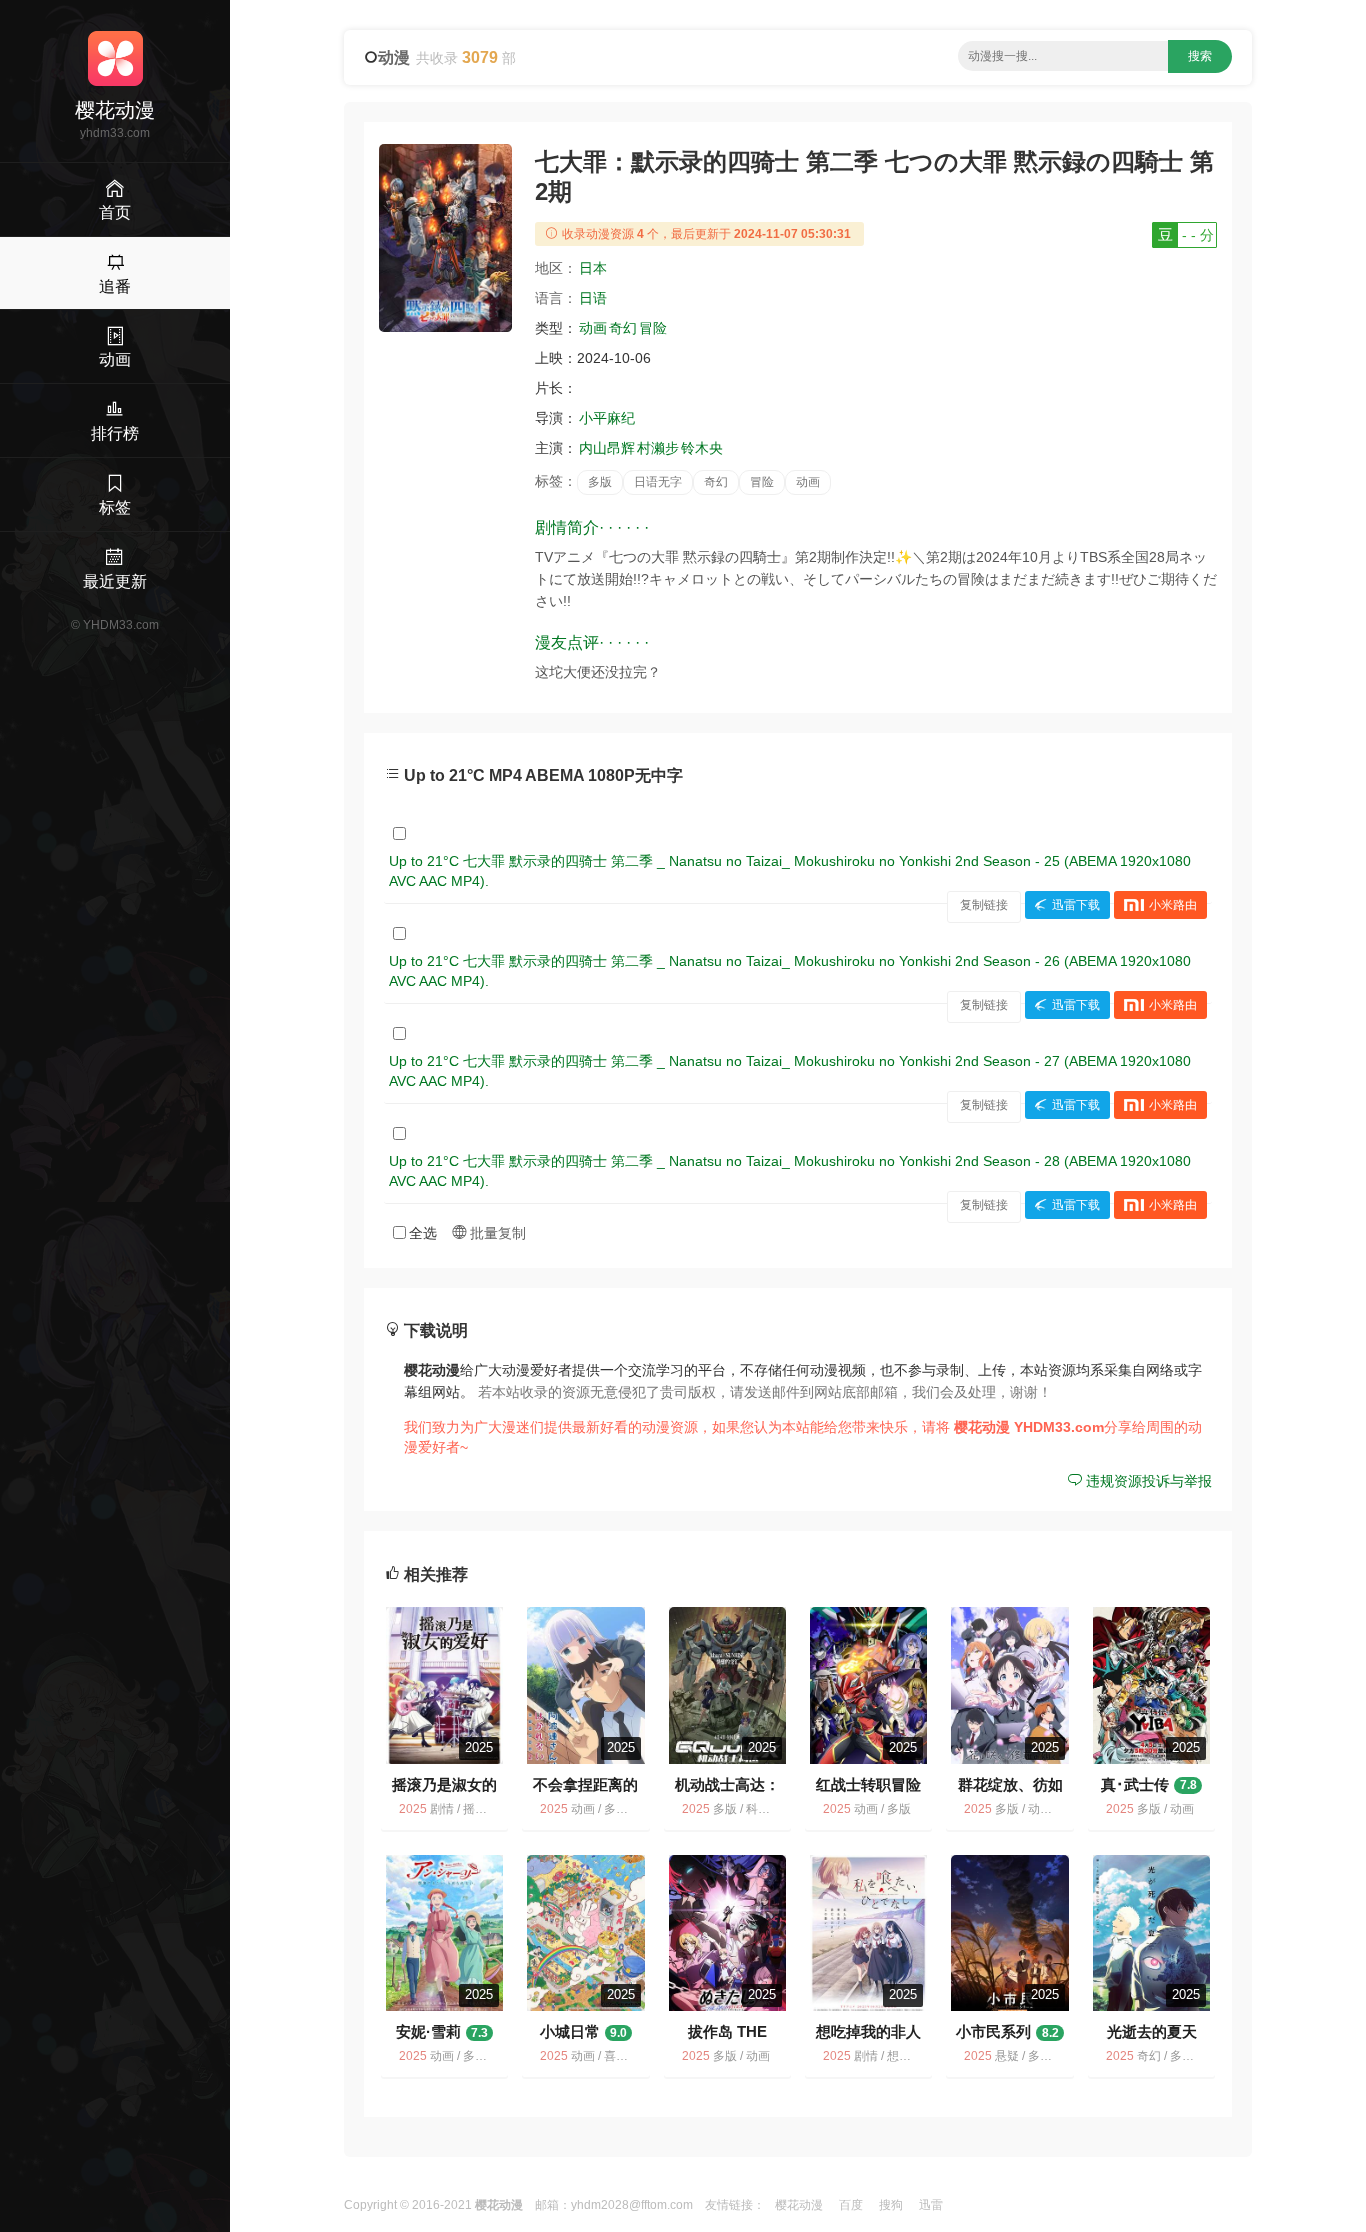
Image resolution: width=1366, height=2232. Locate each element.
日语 (593, 298)
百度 (851, 2205)
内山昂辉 (607, 448)
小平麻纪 (607, 418)
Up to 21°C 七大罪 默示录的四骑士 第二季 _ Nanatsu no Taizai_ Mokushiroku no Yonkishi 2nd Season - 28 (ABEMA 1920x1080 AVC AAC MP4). (790, 1171)
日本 (593, 268)
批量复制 (496, 1233)
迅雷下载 (1076, 905)
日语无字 (658, 482)
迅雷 (931, 2205)
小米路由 (1173, 905)
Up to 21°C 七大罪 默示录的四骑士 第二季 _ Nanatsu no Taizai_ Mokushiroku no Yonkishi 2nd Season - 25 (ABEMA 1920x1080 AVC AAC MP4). (790, 871)
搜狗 (891, 2205)
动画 (593, 328)
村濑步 (658, 448)
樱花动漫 (799, 2205)
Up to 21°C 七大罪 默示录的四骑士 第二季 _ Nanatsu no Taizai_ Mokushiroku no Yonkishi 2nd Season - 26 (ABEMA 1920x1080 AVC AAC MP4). (790, 971)
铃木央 (702, 448)
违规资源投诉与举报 (1147, 1481)
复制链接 (984, 905)
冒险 (653, 328)
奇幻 (623, 328)
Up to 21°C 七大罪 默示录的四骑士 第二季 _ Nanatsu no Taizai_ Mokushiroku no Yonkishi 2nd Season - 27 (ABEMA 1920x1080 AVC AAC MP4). (790, 1071)
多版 (600, 482)
